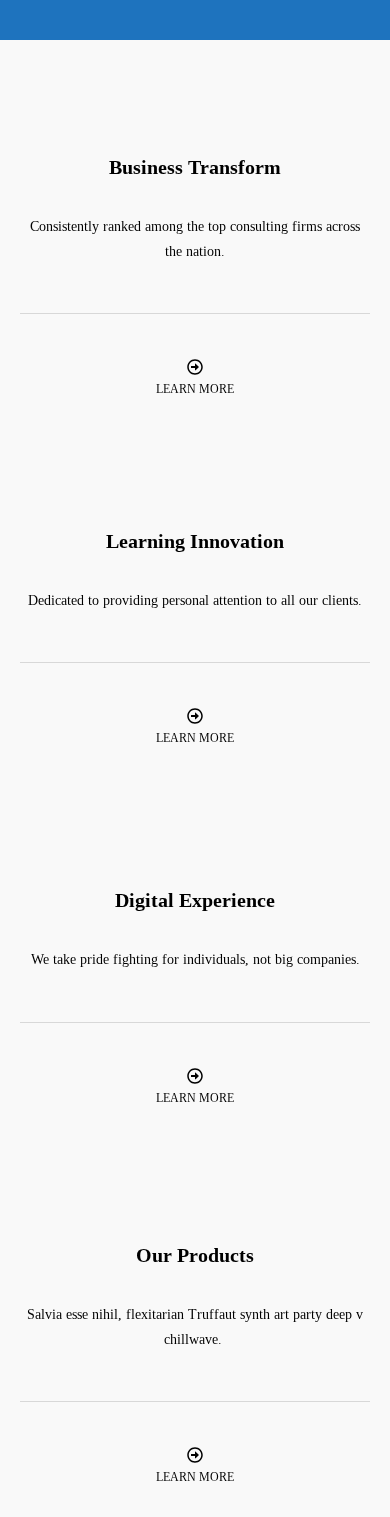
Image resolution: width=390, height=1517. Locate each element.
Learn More (195, 389)
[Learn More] (195, 367)
